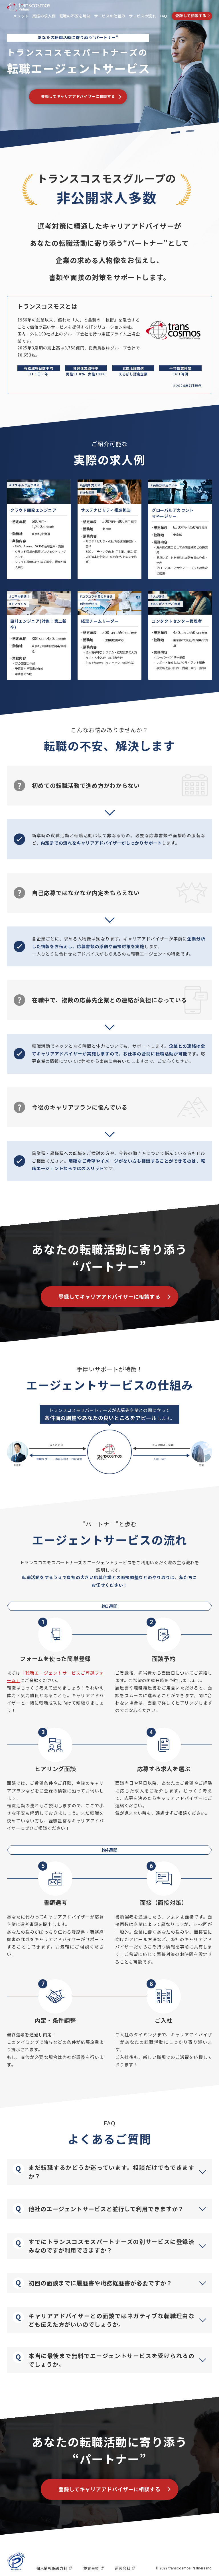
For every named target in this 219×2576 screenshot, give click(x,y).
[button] (109, 2172)
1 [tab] (176, 132)
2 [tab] (190, 131)
